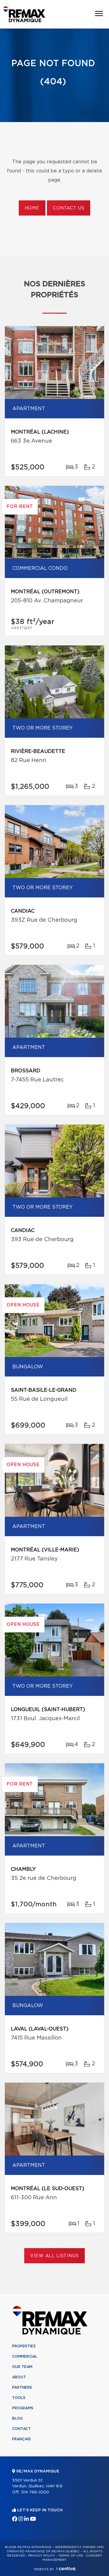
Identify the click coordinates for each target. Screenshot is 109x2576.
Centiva (66, 2569)
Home (32, 208)
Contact (21, 2429)
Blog (17, 2418)
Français (21, 2439)
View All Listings (54, 2256)
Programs (23, 2408)
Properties (24, 2346)
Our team (22, 2367)
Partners (22, 2387)
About (19, 2377)
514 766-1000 (35, 2492)
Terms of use (71, 2556)
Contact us (69, 208)
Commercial (25, 2357)
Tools (19, 2398)
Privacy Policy (42, 2556)
